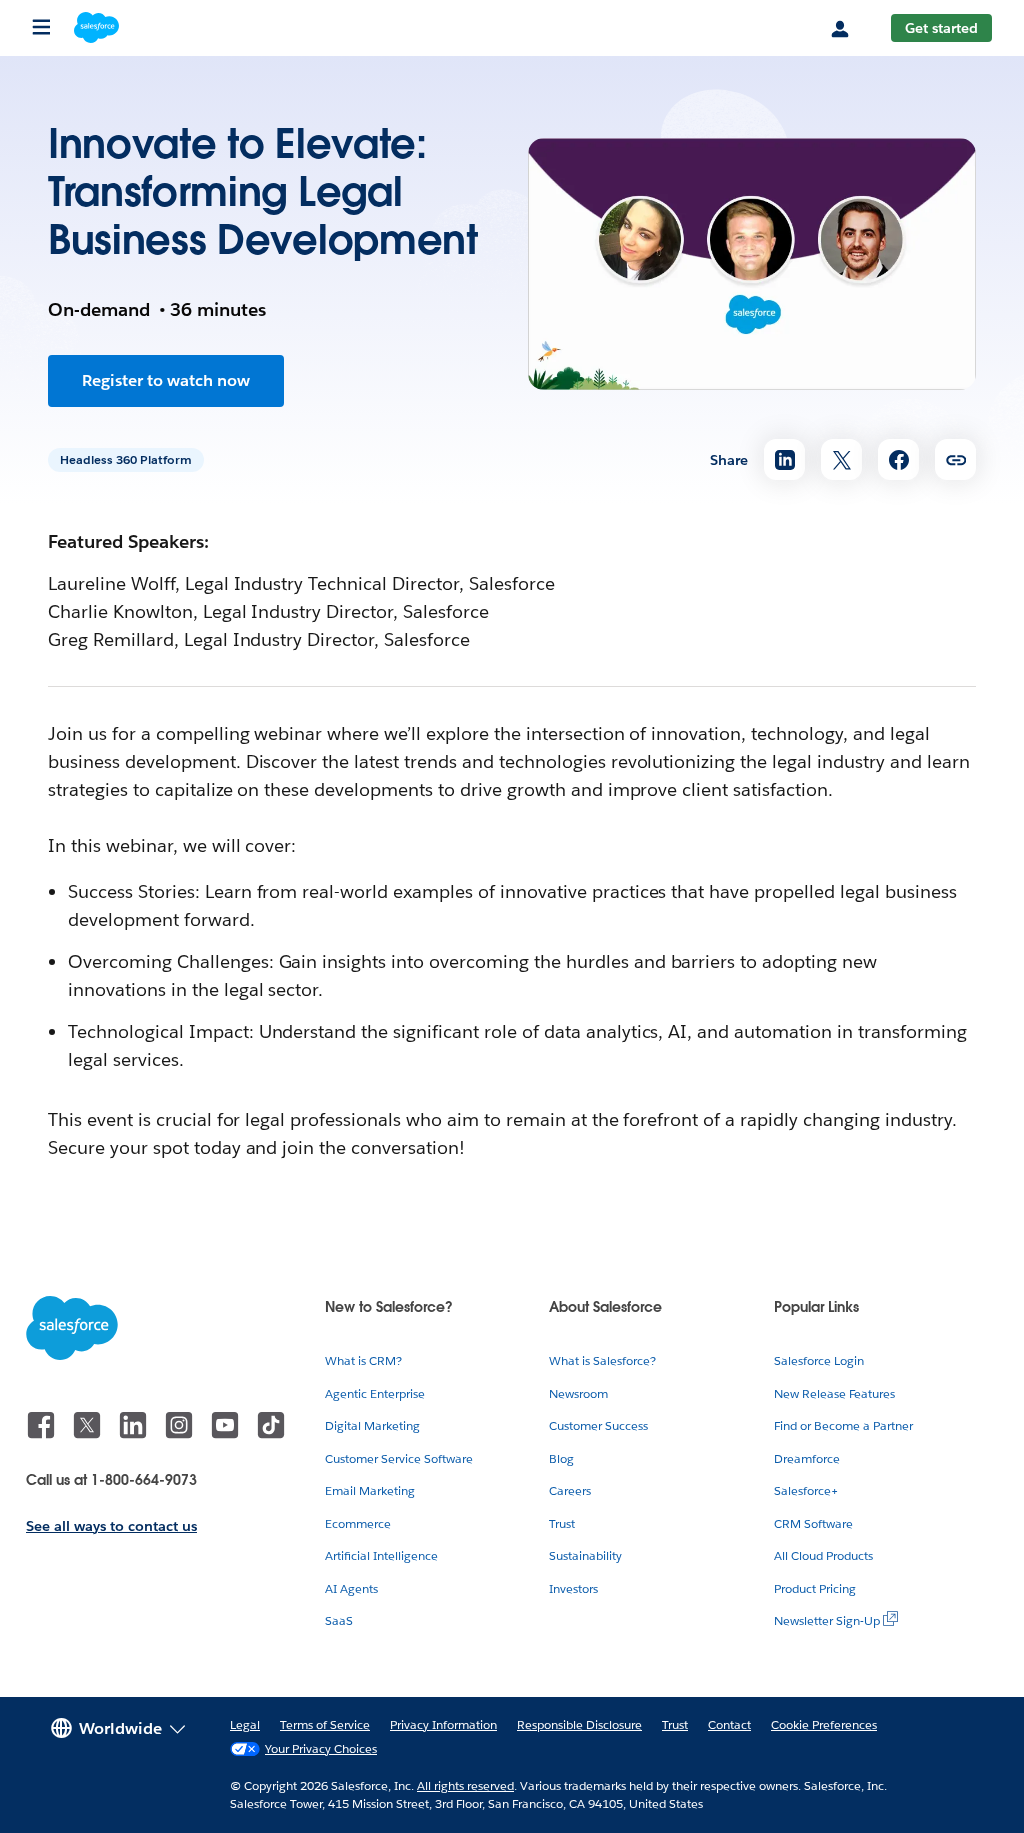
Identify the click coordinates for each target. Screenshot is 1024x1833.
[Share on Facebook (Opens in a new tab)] (898, 459)
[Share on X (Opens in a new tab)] (841, 459)
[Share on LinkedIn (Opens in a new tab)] (784, 459)
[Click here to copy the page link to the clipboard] (955, 459)
